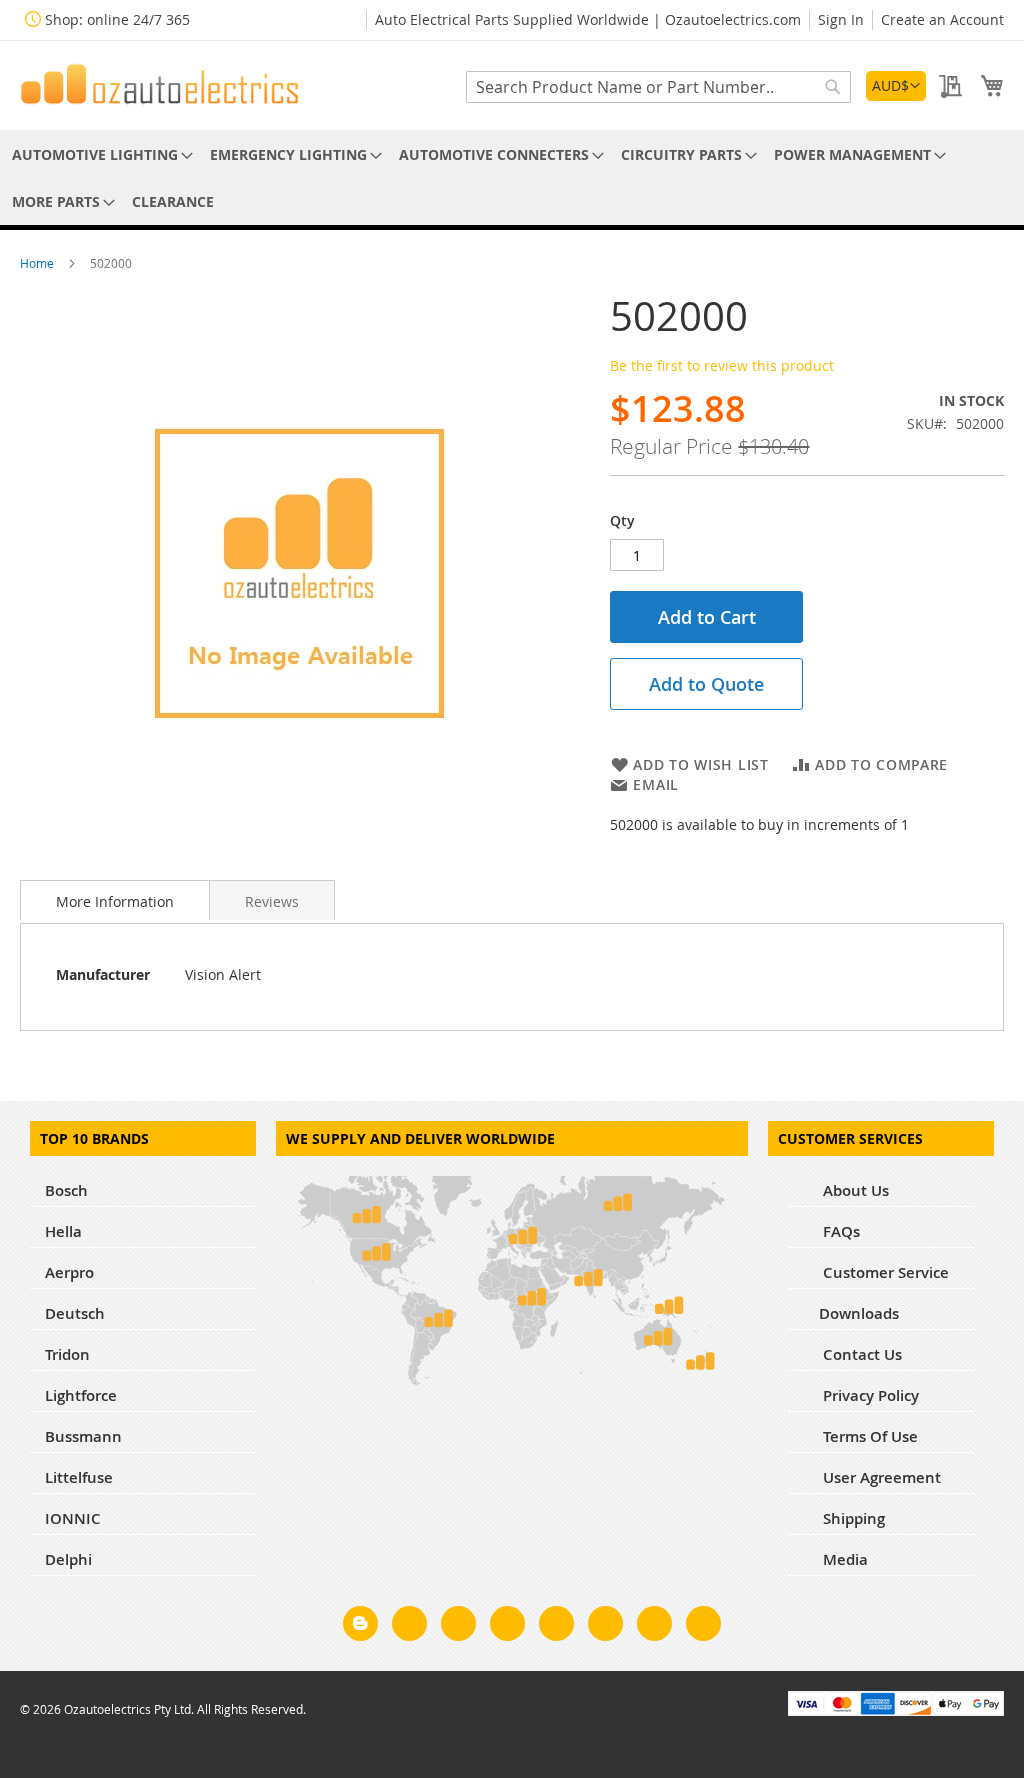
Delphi (68, 1559)
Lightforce (81, 1395)
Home (38, 263)
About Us (854, 1190)
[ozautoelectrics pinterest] (556, 1627)
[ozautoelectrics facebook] (409, 1627)
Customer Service (884, 1272)
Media (843, 1559)
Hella (63, 1231)
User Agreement (880, 1477)
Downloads (859, 1313)
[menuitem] (99, 154)
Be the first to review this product (722, 365)
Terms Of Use (868, 1436)
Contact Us (860, 1354)
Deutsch (75, 1313)
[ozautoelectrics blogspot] (360, 1623)
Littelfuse (79, 1477)
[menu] (512, 178)
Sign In (841, 19)
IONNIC (73, 1518)
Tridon (67, 1354)
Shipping (852, 1518)
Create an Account (942, 19)
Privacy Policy (869, 1395)
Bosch (66, 1190)
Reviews (272, 901)
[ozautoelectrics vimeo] (703, 1627)
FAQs (839, 1231)
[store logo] (160, 84)
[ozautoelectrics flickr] (605, 1627)
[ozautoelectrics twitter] (507, 1627)
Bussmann (83, 1436)
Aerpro (69, 1272)
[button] (896, 86)
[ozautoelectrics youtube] (654, 1627)
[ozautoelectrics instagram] (458, 1627)
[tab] (115, 900)
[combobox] (658, 87)
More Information (115, 901)
